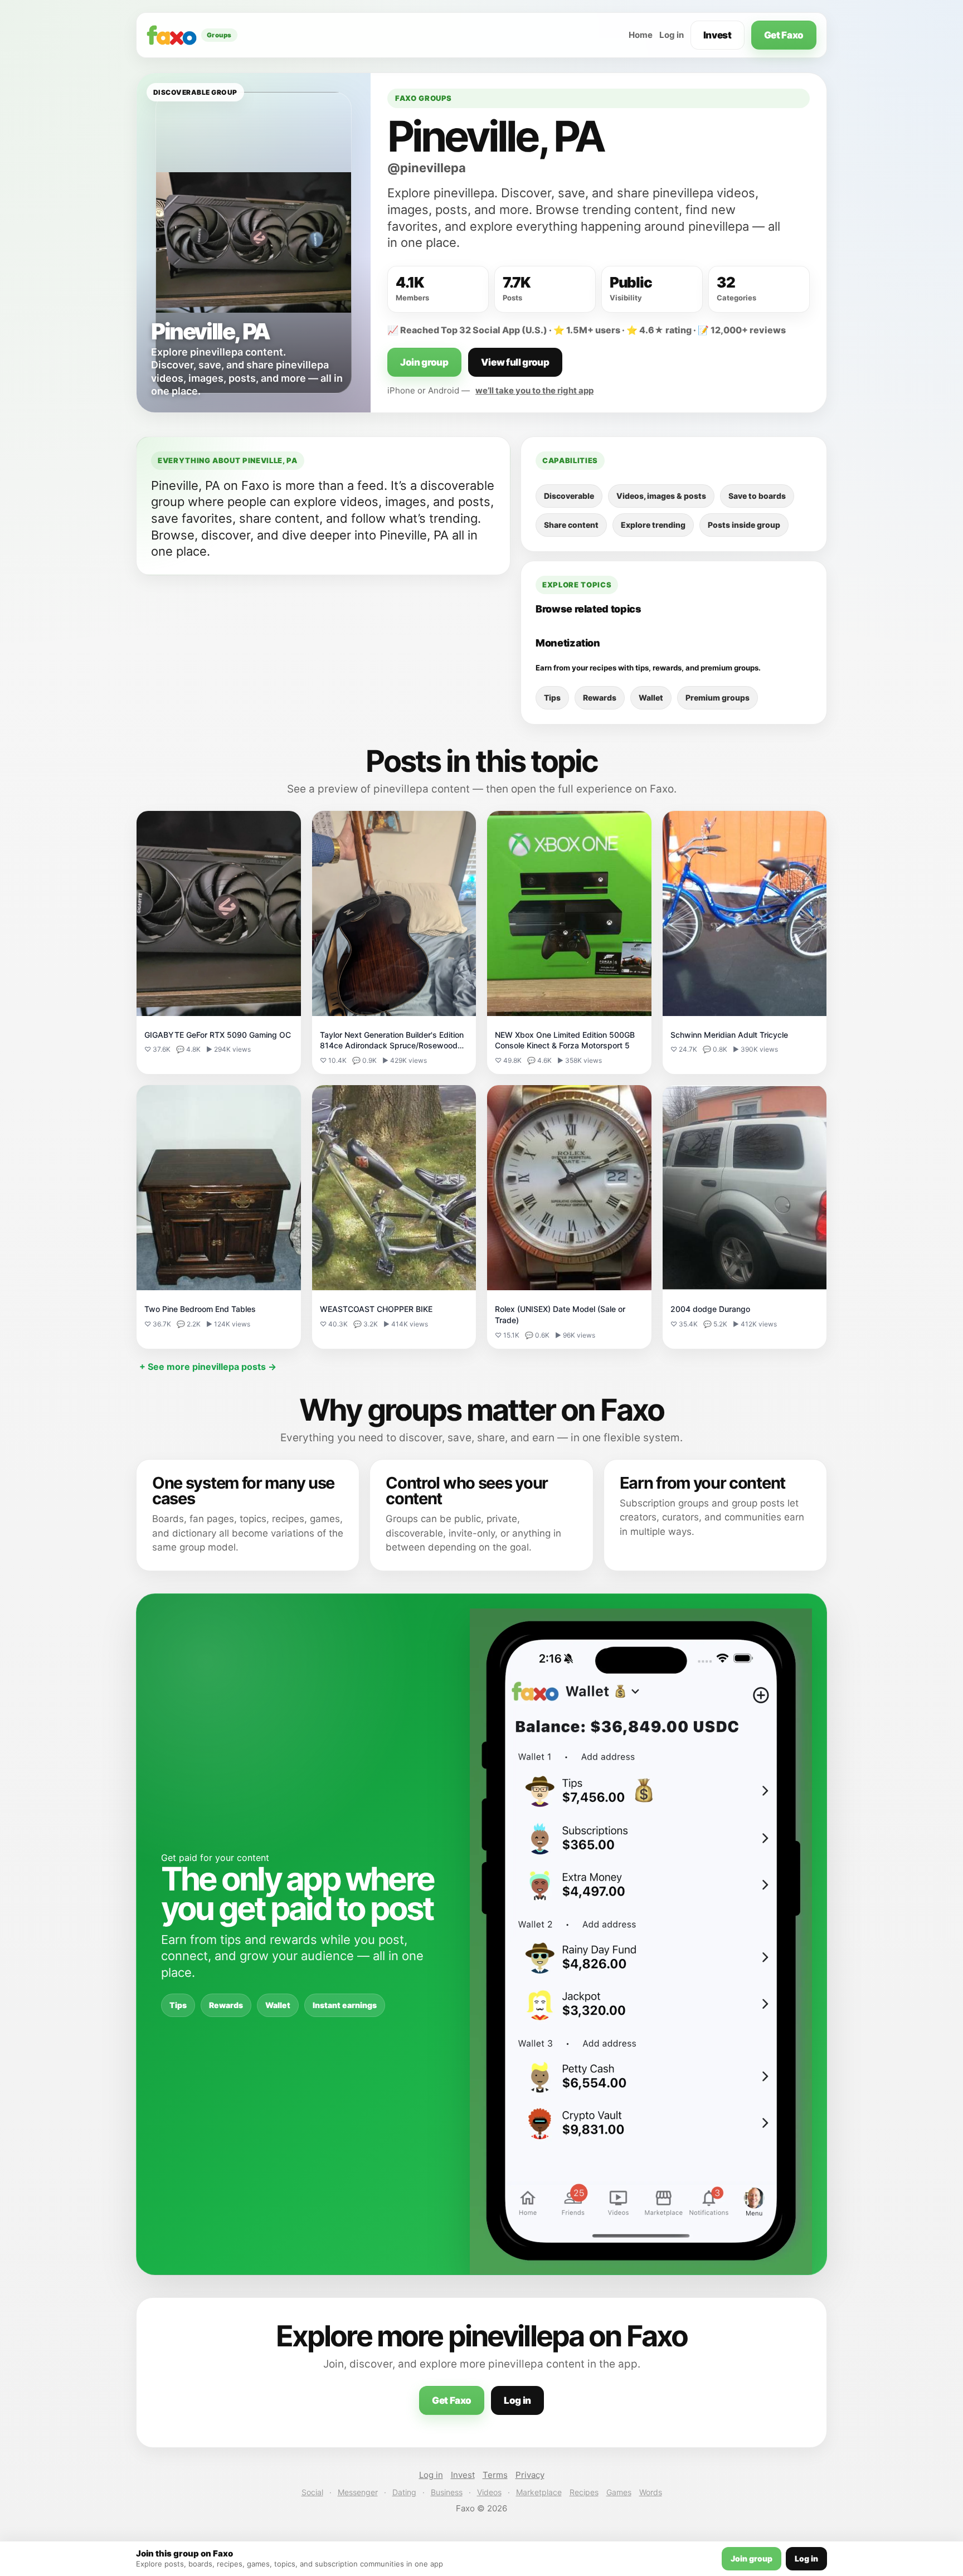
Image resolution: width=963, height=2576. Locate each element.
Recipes (584, 2492)
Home (641, 35)
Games (619, 2492)
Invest (718, 35)
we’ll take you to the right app (534, 390)
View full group (515, 362)
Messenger (358, 2492)
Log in (672, 35)
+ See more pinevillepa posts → (208, 1367)
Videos (489, 2492)
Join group (424, 362)
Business (447, 2492)
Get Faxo (784, 35)
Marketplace (539, 2492)
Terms (495, 2475)
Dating (404, 2492)
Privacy (530, 2475)
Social (312, 2492)
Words (651, 2492)
